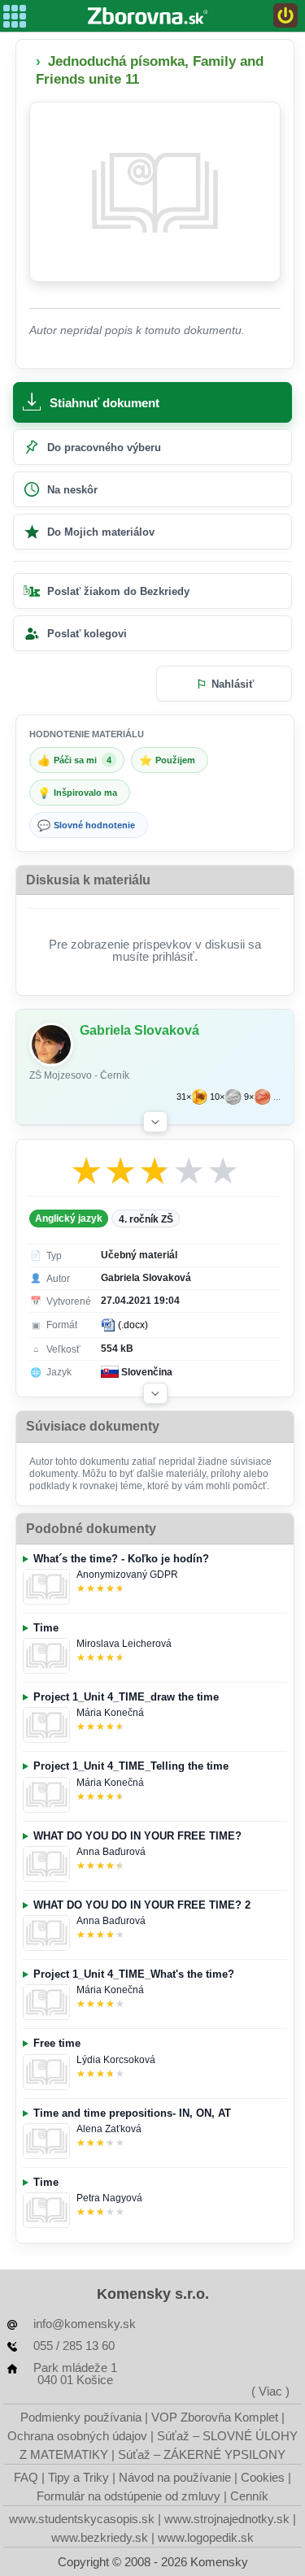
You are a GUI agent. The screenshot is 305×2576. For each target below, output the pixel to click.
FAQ (26, 2477)
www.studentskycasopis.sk (82, 2519)
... (277, 1097)
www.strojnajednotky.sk (227, 2519)
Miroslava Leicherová (124, 1644)
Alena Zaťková (109, 2129)
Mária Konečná (110, 1713)
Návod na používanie (175, 2477)
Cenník (249, 2496)
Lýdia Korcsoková (116, 2060)
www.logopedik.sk (206, 2537)
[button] (155, 1122)
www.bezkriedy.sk (100, 2537)
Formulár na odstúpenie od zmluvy (129, 2496)
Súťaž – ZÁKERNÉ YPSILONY (202, 2454)
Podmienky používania (81, 2417)
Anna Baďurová (111, 1852)
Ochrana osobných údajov (77, 2436)
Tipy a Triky (78, 2477)
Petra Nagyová (109, 2198)
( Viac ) (270, 2391)
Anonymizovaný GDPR (127, 1575)
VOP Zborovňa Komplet (215, 2417)
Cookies (263, 2477)
